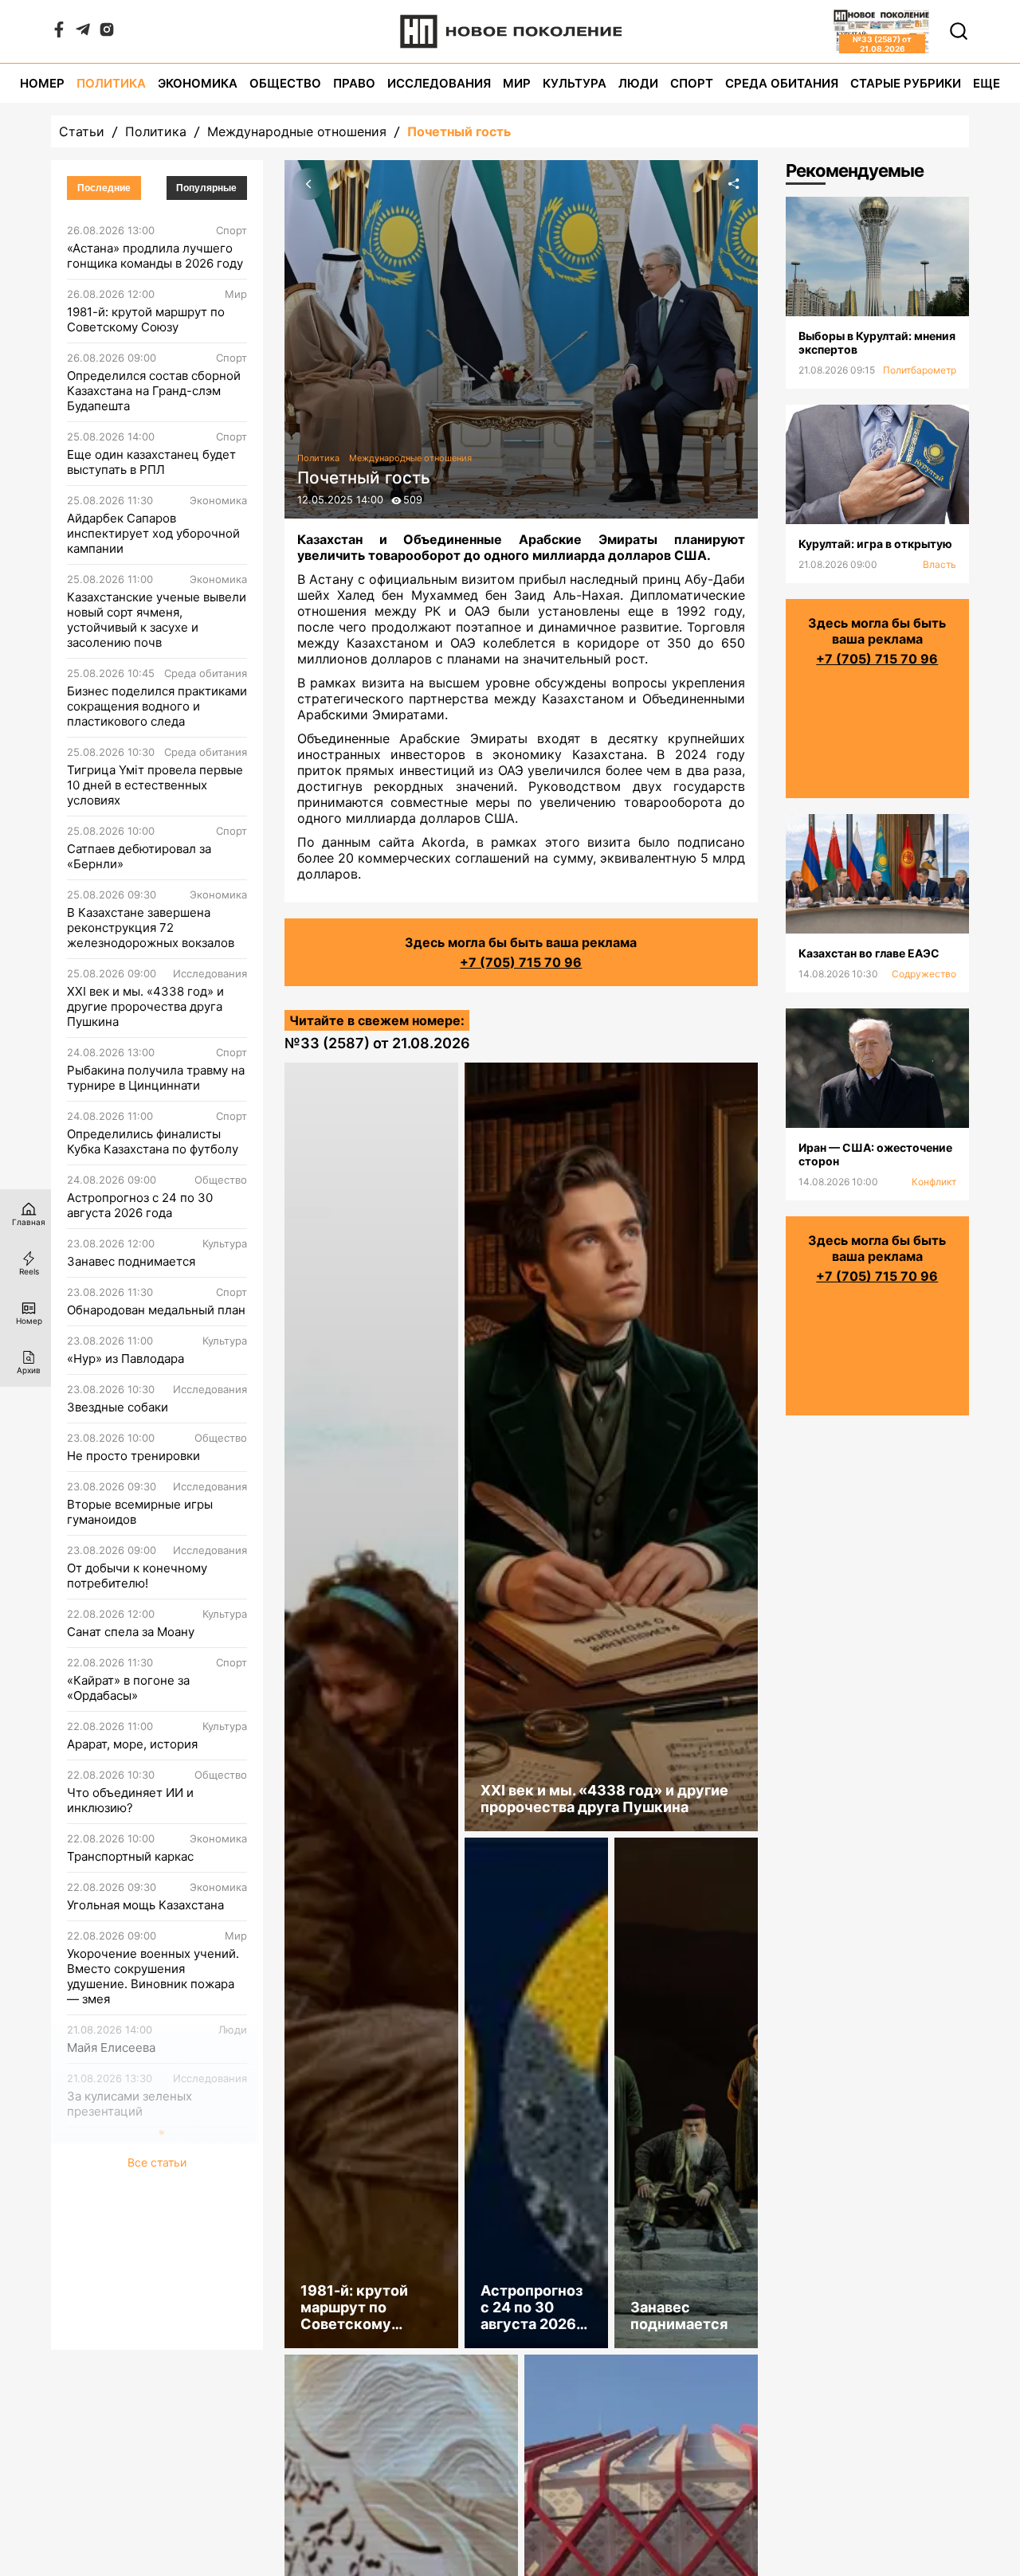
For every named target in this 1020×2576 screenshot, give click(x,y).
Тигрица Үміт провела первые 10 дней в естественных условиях (155, 785)
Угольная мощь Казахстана (145, 1905)
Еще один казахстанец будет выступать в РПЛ (151, 462)
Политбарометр (920, 370)
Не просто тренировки (133, 1456)
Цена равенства (113, 2160)
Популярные (206, 188)
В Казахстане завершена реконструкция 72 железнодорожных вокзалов (151, 928)
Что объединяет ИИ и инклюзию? (130, 1800)
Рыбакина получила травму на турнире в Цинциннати (156, 1078)
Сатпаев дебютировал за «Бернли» (139, 856)
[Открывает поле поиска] (959, 31)
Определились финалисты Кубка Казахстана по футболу (153, 1141)
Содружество (924, 974)
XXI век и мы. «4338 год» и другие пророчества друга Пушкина (145, 1006)
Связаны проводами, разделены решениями (134, 2216)
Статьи (82, 131)
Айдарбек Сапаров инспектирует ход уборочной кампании (153, 533)
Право (354, 83)
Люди (638, 83)
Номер (42, 83)
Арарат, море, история (132, 1744)
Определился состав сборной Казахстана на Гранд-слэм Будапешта (154, 391)
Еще (987, 83)
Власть (940, 564)
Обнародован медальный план (156, 1310)
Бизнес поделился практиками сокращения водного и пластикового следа (157, 706)
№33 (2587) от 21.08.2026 (377, 1043)
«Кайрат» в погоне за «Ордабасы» (128, 1688)
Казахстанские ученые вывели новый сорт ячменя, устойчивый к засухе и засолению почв (157, 620)
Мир (517, 83)
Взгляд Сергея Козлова (134, 2272)
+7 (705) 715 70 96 (521, 962)
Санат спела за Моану (131, 1632)
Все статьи (157, 2331)
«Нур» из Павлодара (126, 1358)
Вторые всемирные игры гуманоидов (140, 1512)
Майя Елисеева (111, 2047)
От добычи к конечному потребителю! (137, 1576)
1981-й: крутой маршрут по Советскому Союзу (146, 319)
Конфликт (934, 1182)
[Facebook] (59, 33)
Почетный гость (459, 131)
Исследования (439, 83)
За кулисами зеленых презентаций (129, 2104)
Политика (111, 83)
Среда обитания (782, 83)
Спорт (692, 83)
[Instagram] (107, 33)
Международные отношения (297, 131)
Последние (104, 188)
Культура (575, 83)
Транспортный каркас (130, 1856)
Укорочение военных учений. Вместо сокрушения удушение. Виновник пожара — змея (153, 1976)
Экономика (198, 83)
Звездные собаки (118, 1407)
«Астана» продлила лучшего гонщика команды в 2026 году (155, 256)
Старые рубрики (906, 83)
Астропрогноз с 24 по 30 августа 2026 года (140, 1205)
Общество (285, 83)
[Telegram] (83, 33)
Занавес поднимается (131, 1261)
